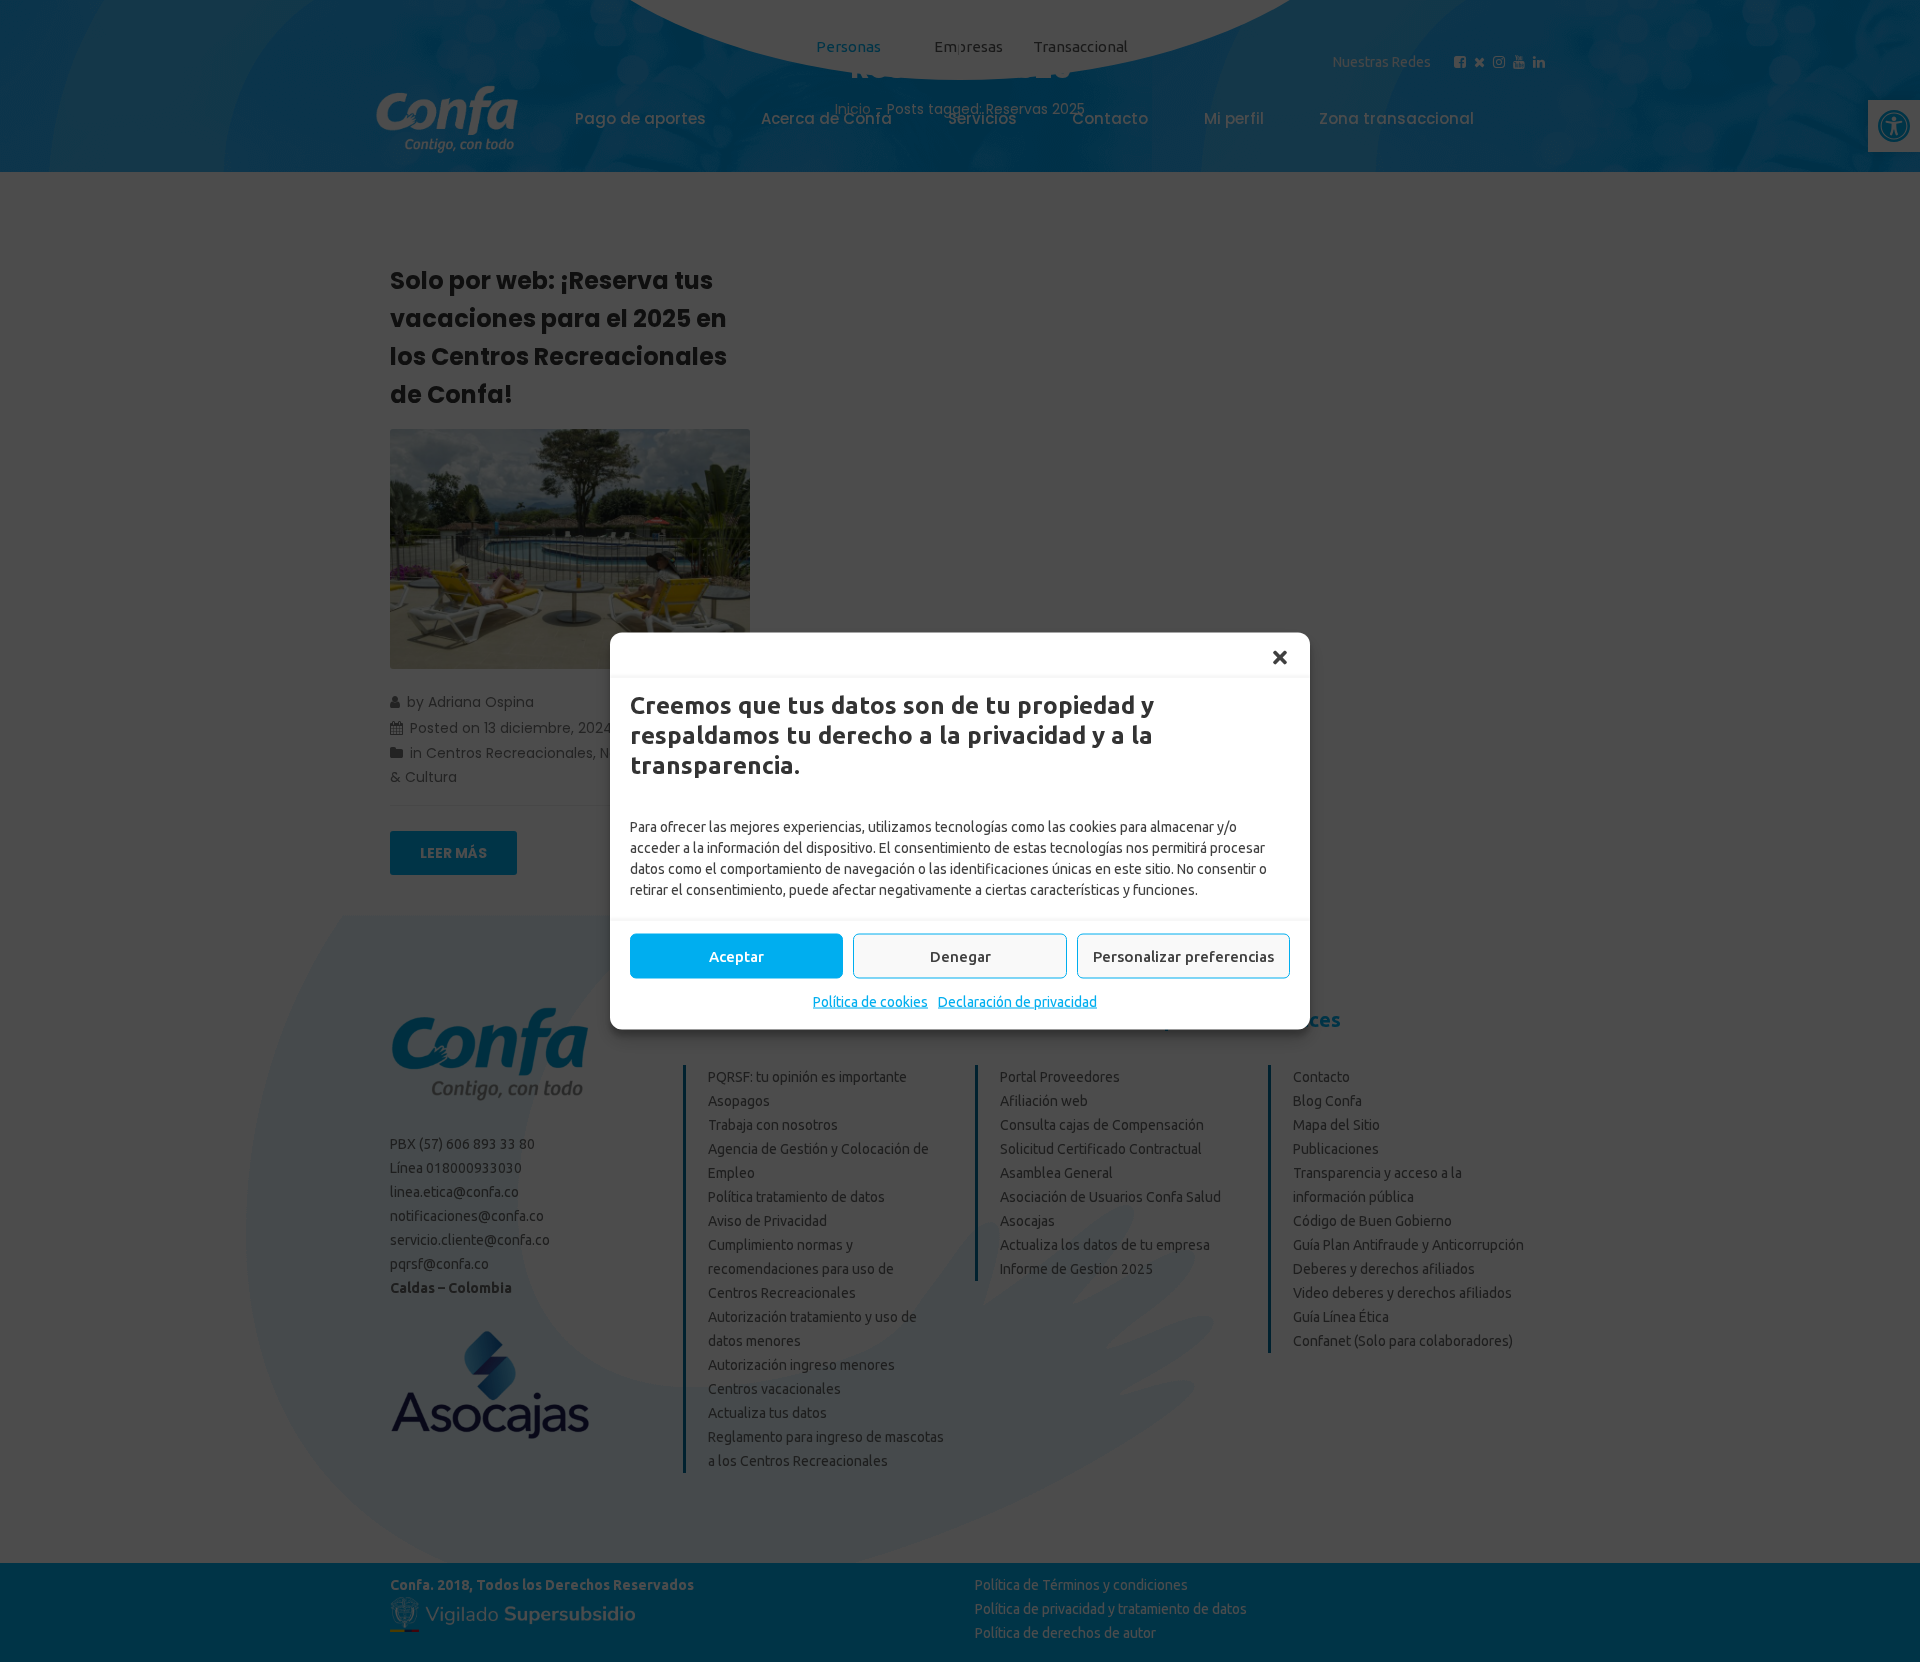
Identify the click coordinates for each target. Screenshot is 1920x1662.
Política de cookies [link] (870, 1002)
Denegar (960, 955)
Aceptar (736, 955)
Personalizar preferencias (1183, 955)
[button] (1280, 658)
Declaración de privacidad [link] (1017, 1002)
